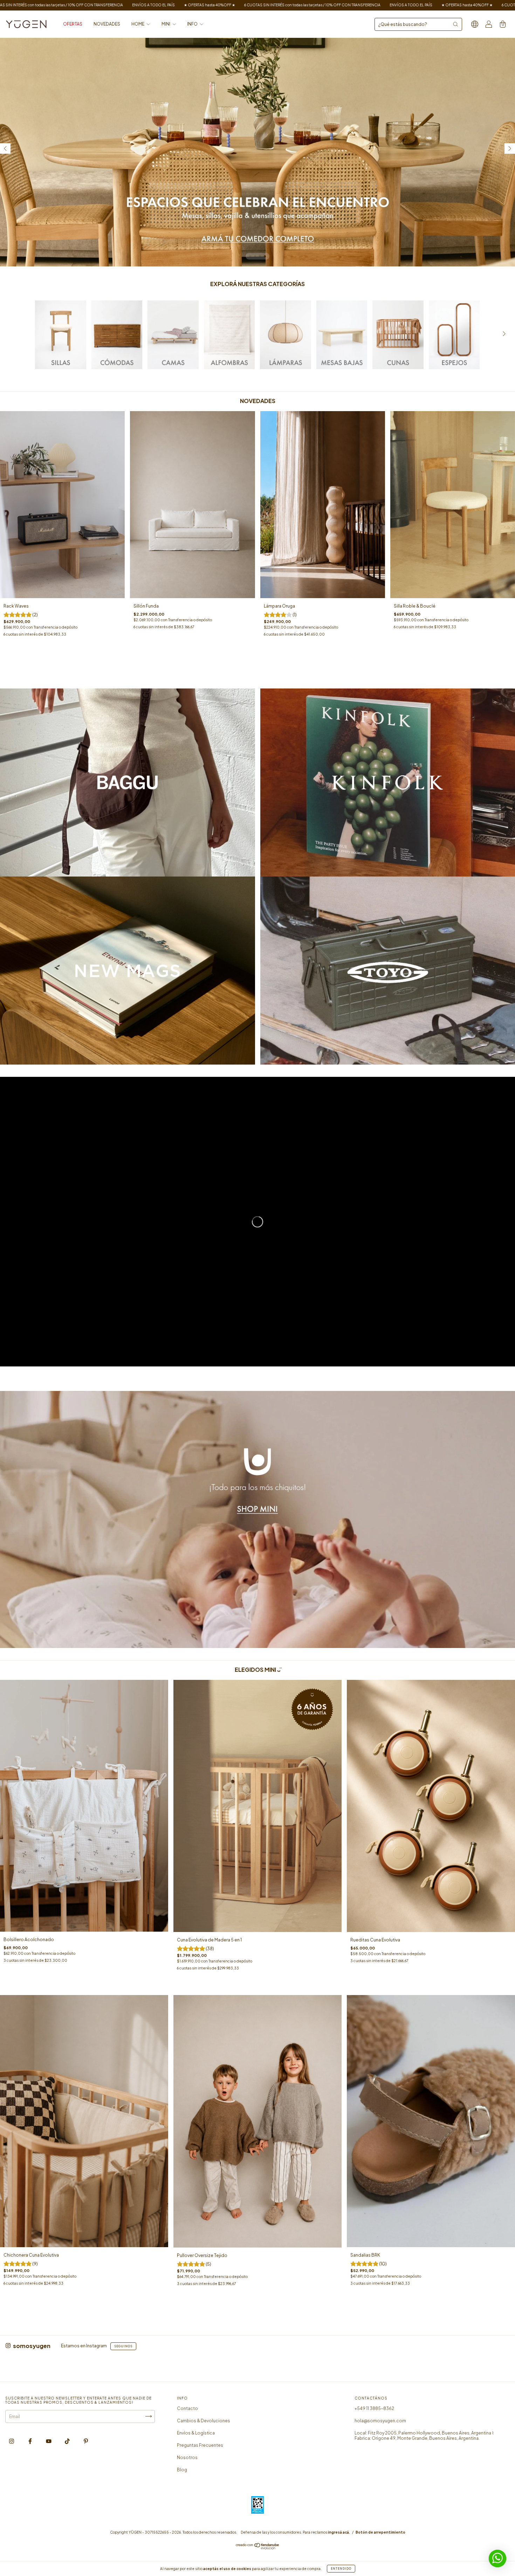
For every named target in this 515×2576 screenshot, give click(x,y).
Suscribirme (258, 166)
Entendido (341, 2569)
